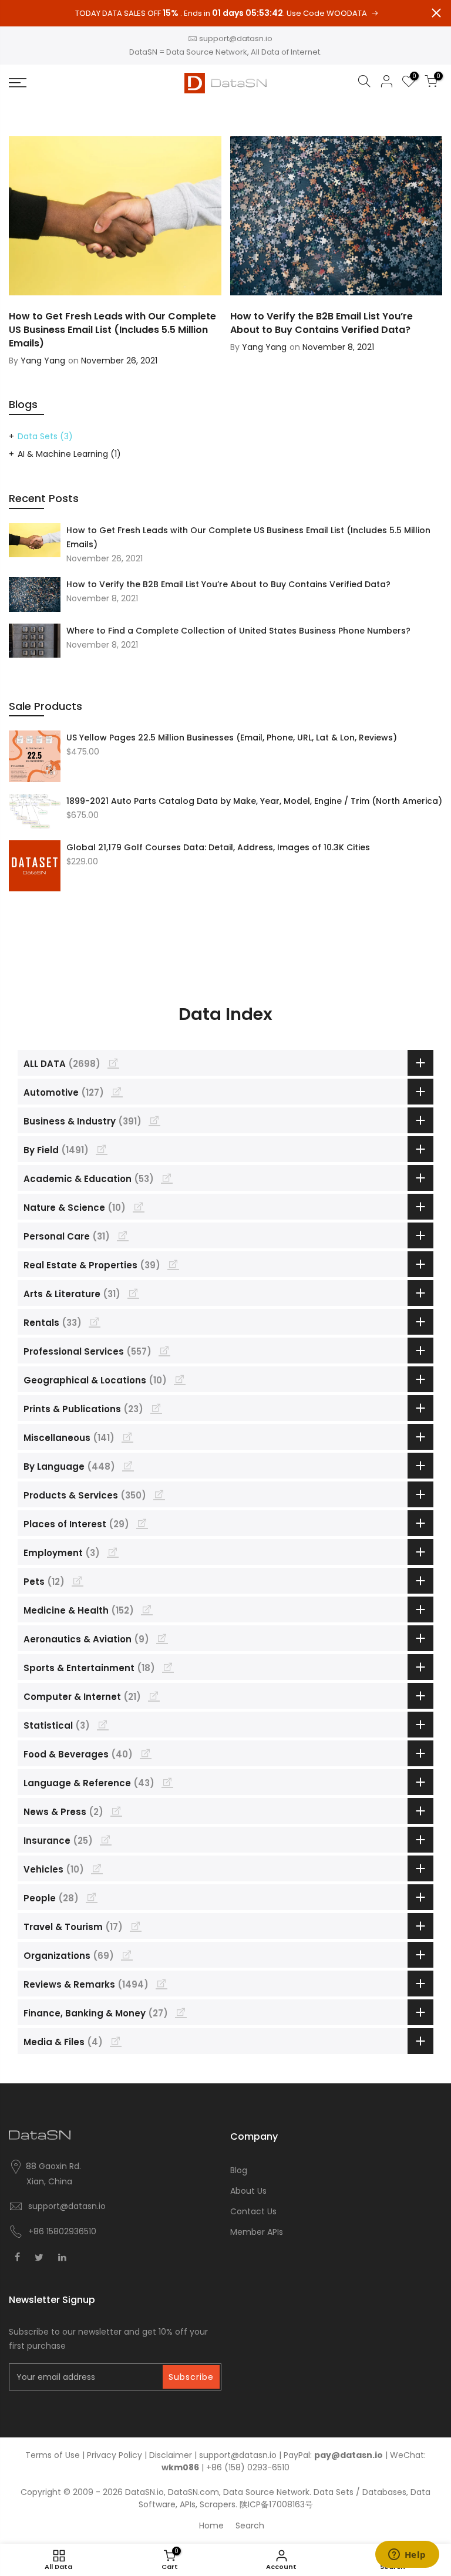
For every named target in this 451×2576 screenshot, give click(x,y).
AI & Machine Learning (69, 454)
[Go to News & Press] (116, 1811)
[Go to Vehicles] (97, 1868)
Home (211, 2526)
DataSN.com (193, 2492)
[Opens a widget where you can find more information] (407, 2555)
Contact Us (253, 2211)
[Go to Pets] (78, 1581)
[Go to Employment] (113, 1552)
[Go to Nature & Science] (139, 1207)
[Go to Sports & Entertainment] (168, 1667)
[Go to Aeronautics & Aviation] (162, 1638)
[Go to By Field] (102, 1149)
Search (250, 2526)
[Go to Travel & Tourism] (136, 1926)
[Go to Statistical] (103, 1725)
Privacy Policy (115, 2455)
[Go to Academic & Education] (167, 1178)
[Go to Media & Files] (116, 2041)
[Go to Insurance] (106, 1840)
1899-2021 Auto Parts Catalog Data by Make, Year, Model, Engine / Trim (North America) (254, 801)
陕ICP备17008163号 (276, 2504)
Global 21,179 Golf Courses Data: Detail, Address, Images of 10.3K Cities (218, 847)
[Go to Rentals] (95, 1322)
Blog (239, 2170)
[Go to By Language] (128, 1466)
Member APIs (257, 2232)
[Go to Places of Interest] (142, 1523)
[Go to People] (92, 1897)
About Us (248, 2191)
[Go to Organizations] (127, 1955)
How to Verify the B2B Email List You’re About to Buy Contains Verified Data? (228, 584)
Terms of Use (53, 2455)
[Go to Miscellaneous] (127, 1437)
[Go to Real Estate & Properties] (173, 1264)
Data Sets (45, 436)
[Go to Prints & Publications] (156, 1408)
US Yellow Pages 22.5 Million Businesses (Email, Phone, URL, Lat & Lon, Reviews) (232, 738)
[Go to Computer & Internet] (154, 1696)
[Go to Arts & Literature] (133, 1293)
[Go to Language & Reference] (167, 1782)
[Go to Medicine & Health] (147, 1609)
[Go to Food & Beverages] (146, 1753)
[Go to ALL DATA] (113, 1063)
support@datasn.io (236, 38)
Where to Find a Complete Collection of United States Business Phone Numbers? (238, 631)
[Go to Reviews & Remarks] (161, 1984)
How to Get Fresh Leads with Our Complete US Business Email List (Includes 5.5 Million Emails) (248, 537)
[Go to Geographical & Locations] (180, 1379)
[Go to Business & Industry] (154, 1120)
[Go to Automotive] (117, 1092)
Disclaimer (171, 2455)
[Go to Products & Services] (159, 1494)
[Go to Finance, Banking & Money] (181, 2012)
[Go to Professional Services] (164, 1351)
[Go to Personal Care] (123, 1235)
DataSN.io (144, 2492)
